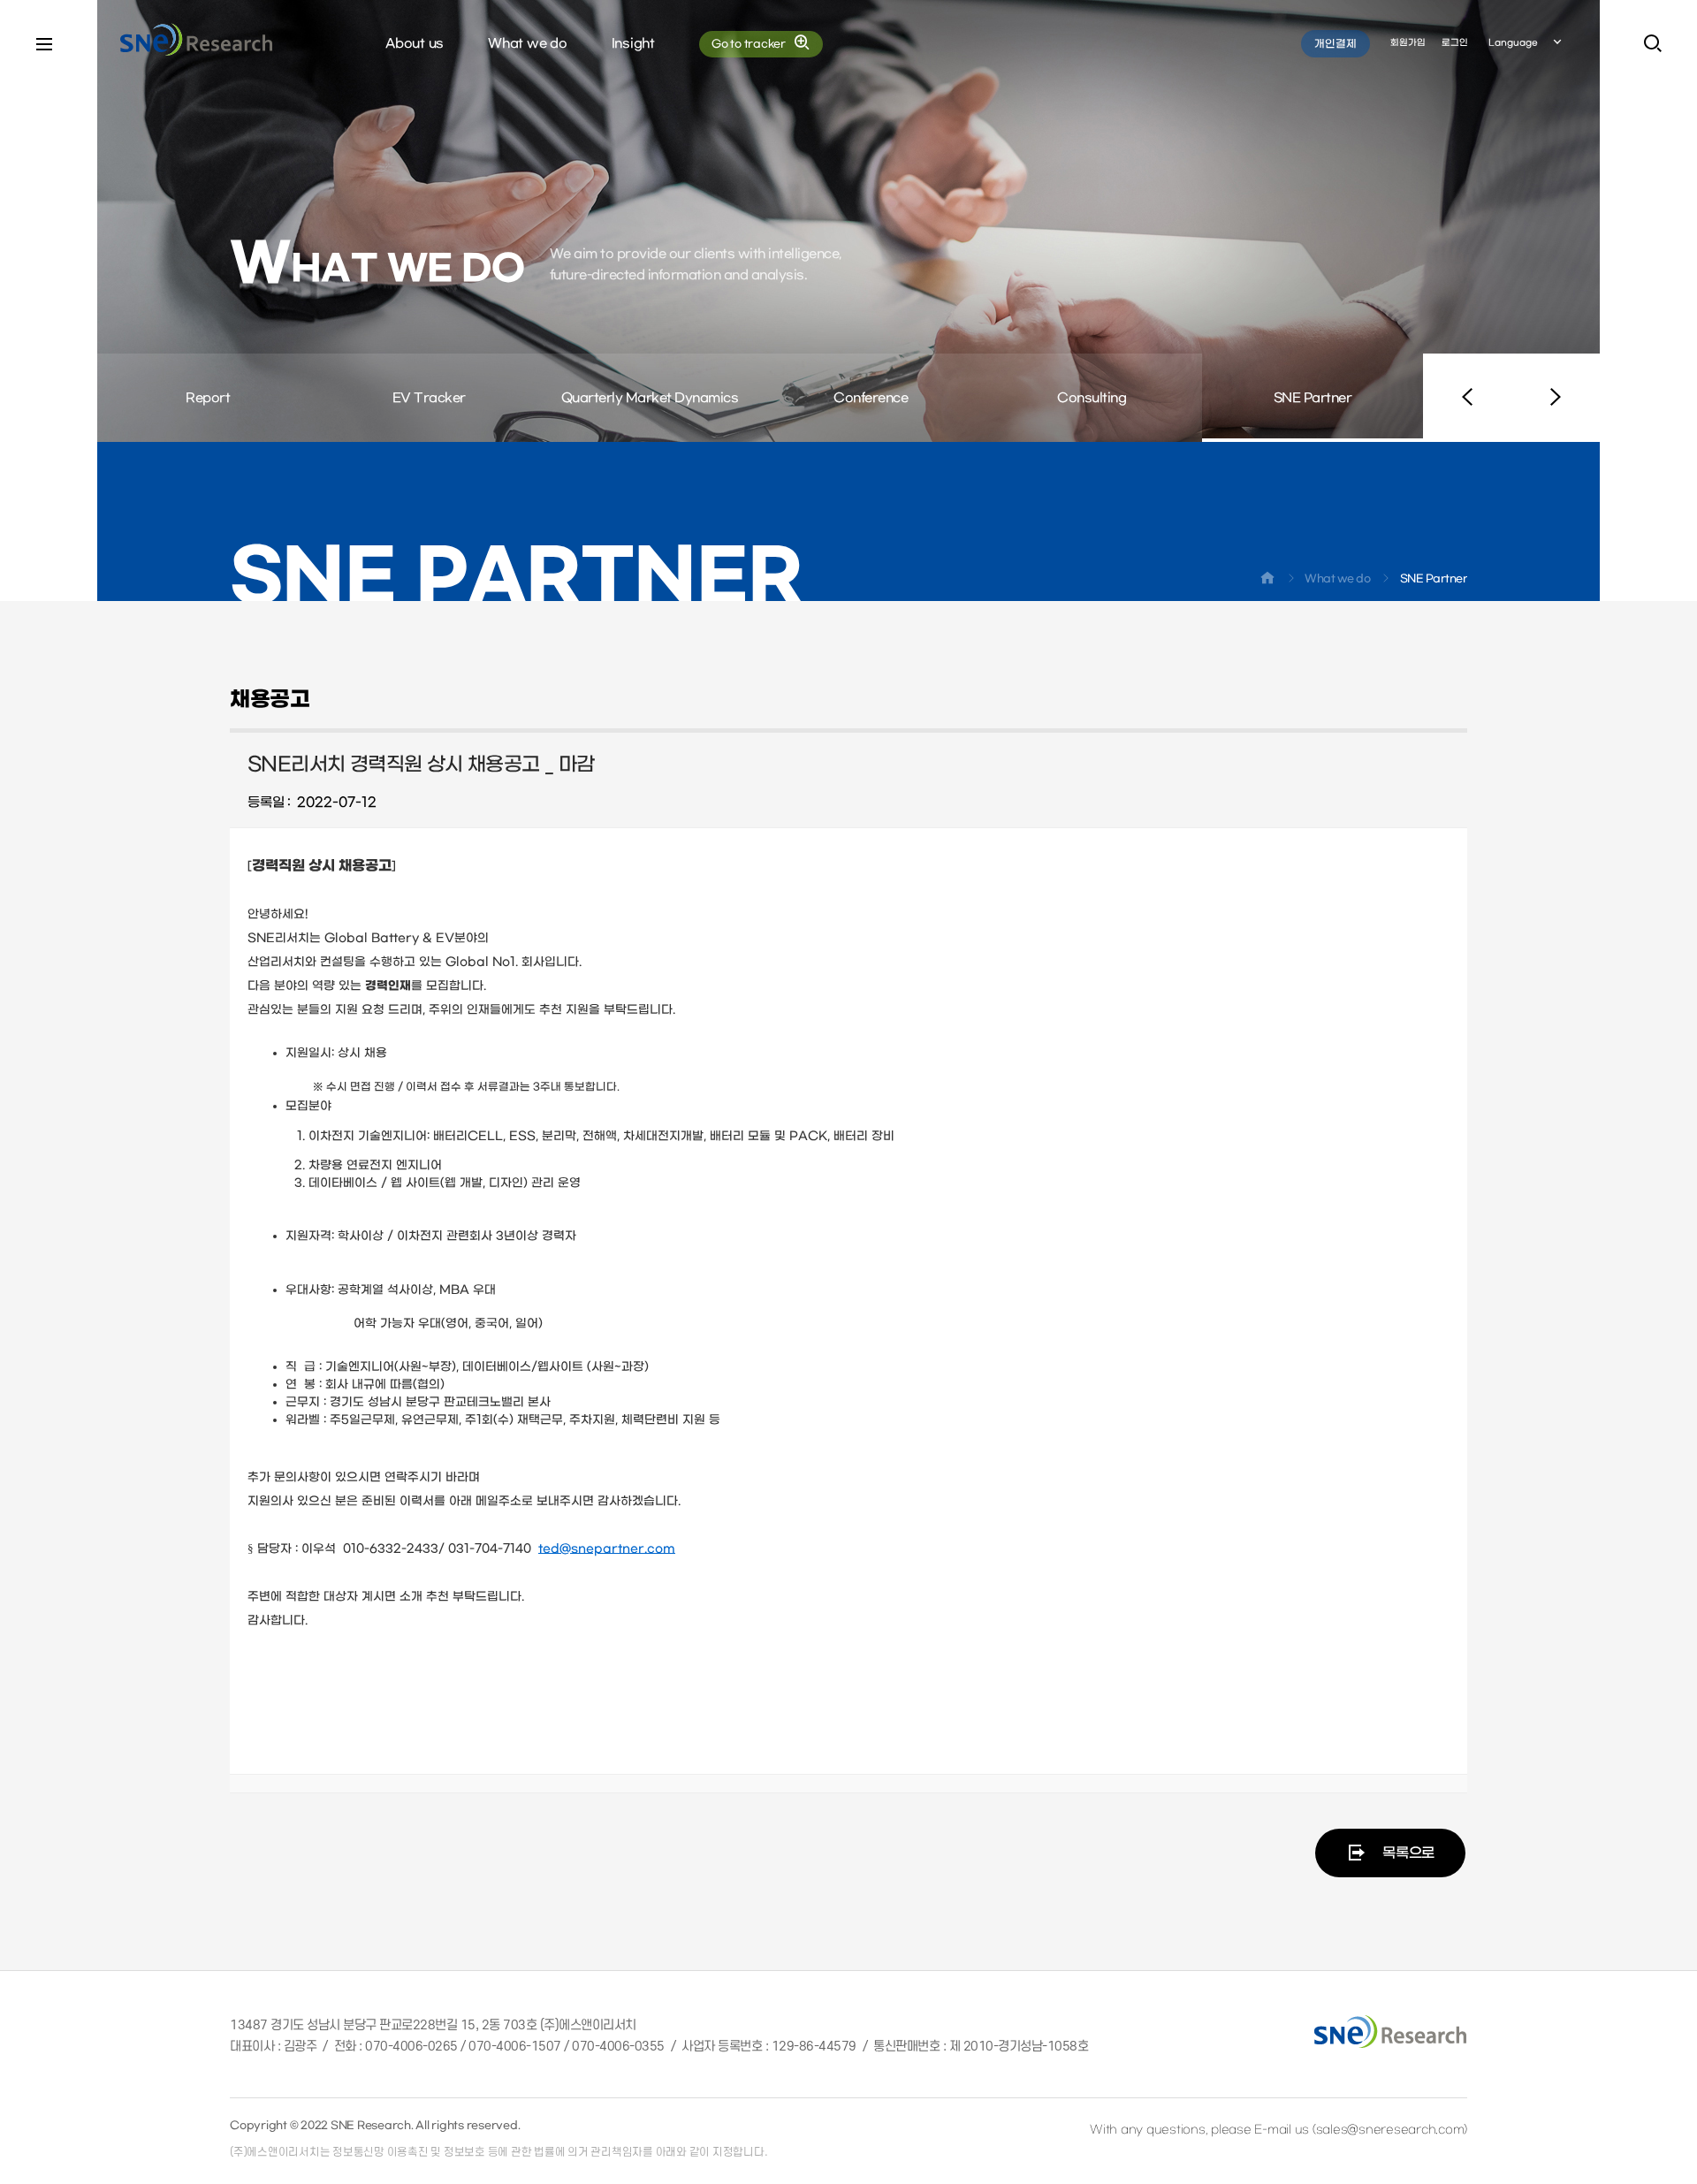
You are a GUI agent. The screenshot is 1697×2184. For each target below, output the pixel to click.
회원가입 (1408, 43)
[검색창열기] (1653, 44)
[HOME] (1267, 582)
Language (1513, 43)
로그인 (1455, 43)
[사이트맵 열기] (44, 44)
